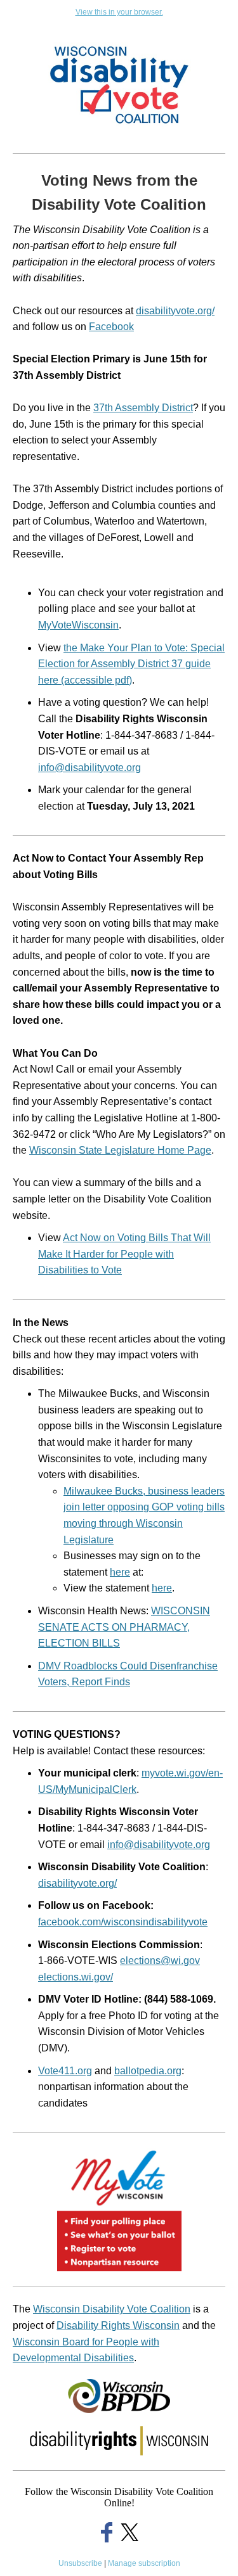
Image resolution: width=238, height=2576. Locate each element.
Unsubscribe (80, 2563)
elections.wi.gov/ (76, 1977)
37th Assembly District (143, 408)
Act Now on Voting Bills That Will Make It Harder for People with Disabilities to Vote (124, 1254)
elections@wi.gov (160, 1961)
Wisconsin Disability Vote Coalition (112, 2309)
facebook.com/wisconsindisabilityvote (123, 1922)
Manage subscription (144, 2563)
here (120, 1572)
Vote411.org (65, 2071)
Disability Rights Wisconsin (118, 2325)
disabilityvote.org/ (175, 311)
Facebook (111, 327)
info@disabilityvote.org (89, 768)
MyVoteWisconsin (78, 625)
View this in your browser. (119, 12)
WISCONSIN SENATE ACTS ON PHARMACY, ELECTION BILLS (124, 1627)
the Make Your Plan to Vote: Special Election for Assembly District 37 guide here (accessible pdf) (131, 664)
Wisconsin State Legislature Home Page (120, 1150)
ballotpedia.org (148, 2071)
